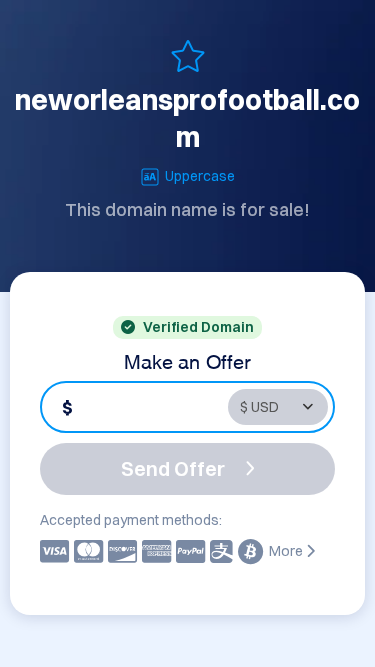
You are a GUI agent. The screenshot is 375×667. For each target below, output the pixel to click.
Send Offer (173, 468)
